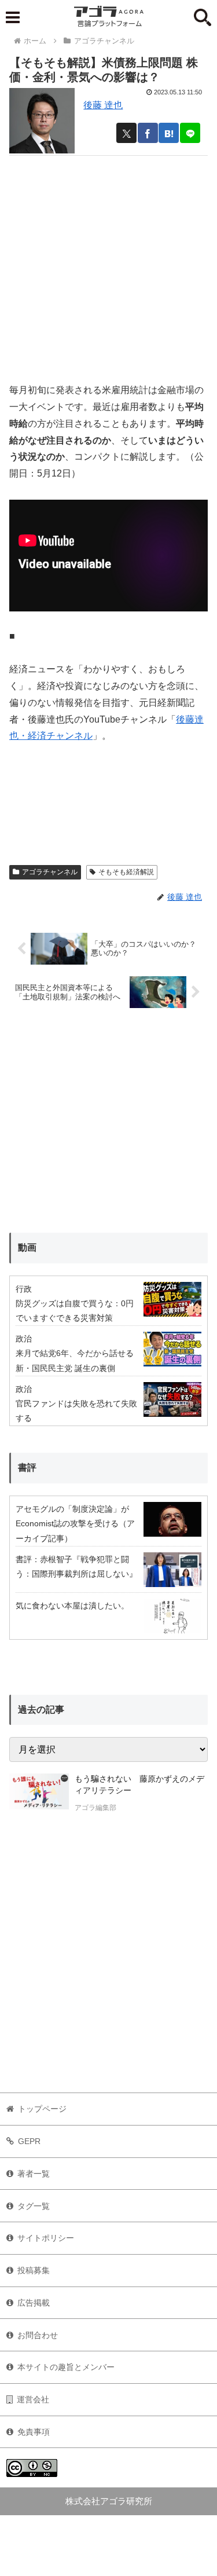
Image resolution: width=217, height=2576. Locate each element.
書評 (27, 1467)
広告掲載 (34, 2303)
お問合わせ (38, 2335)
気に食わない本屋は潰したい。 (72, 1606)
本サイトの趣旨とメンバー (66, 2367)
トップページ (42, 2109)
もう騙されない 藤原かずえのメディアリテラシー (139, 1784)
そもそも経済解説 (126, 872)
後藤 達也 (103, 105)
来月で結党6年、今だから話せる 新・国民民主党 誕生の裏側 (75, 1360)
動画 (27, 1247)
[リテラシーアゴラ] (39, 1794)
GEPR (29, 2141)
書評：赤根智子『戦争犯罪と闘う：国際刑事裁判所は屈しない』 (76, 1567)
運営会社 (33, 2399)
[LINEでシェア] (190, 133)
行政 (24, 1289)
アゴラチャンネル (50, 872)
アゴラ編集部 (95, 1808)
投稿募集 (34, 2270)
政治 (24, 1339)
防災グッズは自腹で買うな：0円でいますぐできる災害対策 (75, 1311)
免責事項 (34, 2432)
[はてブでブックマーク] (169, 133)
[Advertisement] (108, 264)
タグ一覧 (34, 2206)
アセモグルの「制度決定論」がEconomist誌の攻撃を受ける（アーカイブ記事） (75, 1523)
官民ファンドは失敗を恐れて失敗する (76, 1411)
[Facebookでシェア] (148, 133)
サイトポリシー (46, 2238)
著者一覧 (34, 2174)
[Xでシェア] (126, 133)
